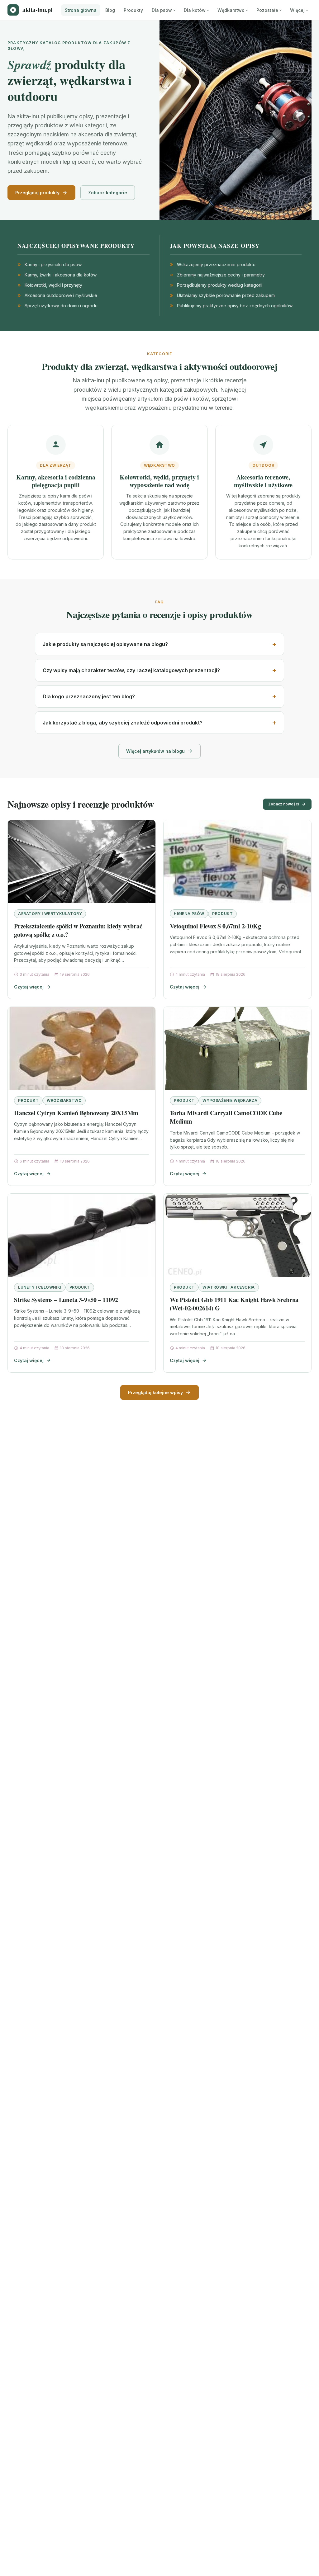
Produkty (133, 10)
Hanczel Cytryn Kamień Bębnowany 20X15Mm (76, 1113)
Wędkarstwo (231, 10)
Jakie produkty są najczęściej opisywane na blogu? (105, 644)
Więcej (297, 10)
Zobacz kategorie (108, 193)
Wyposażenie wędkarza (230, 1100)
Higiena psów (189, 914)
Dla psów (162, 10)
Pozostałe (267, 10)
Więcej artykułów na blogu (155, 751)
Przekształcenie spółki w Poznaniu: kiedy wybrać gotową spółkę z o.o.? (78, 930)
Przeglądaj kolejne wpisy (155, 1392)
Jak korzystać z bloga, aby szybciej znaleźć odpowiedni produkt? (123, 723)
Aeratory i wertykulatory (50, 914)
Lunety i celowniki (40, 1287)
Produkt (222, 914)
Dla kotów (195, 10)
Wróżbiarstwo (64, 1100)
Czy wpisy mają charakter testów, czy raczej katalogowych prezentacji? (131, 670)
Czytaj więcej (29, 987)
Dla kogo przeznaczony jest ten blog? (89, 696)
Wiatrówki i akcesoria (229, 1287)
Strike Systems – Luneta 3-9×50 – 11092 (66, 1300)
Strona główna (81, 10)
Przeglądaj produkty (37, 193)
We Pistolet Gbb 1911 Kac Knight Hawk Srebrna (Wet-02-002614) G (234, 1304)
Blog (110, 10)
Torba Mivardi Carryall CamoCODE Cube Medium (226, 1117)
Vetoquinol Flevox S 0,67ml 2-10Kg (215, 926)
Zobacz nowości (283, 804)
